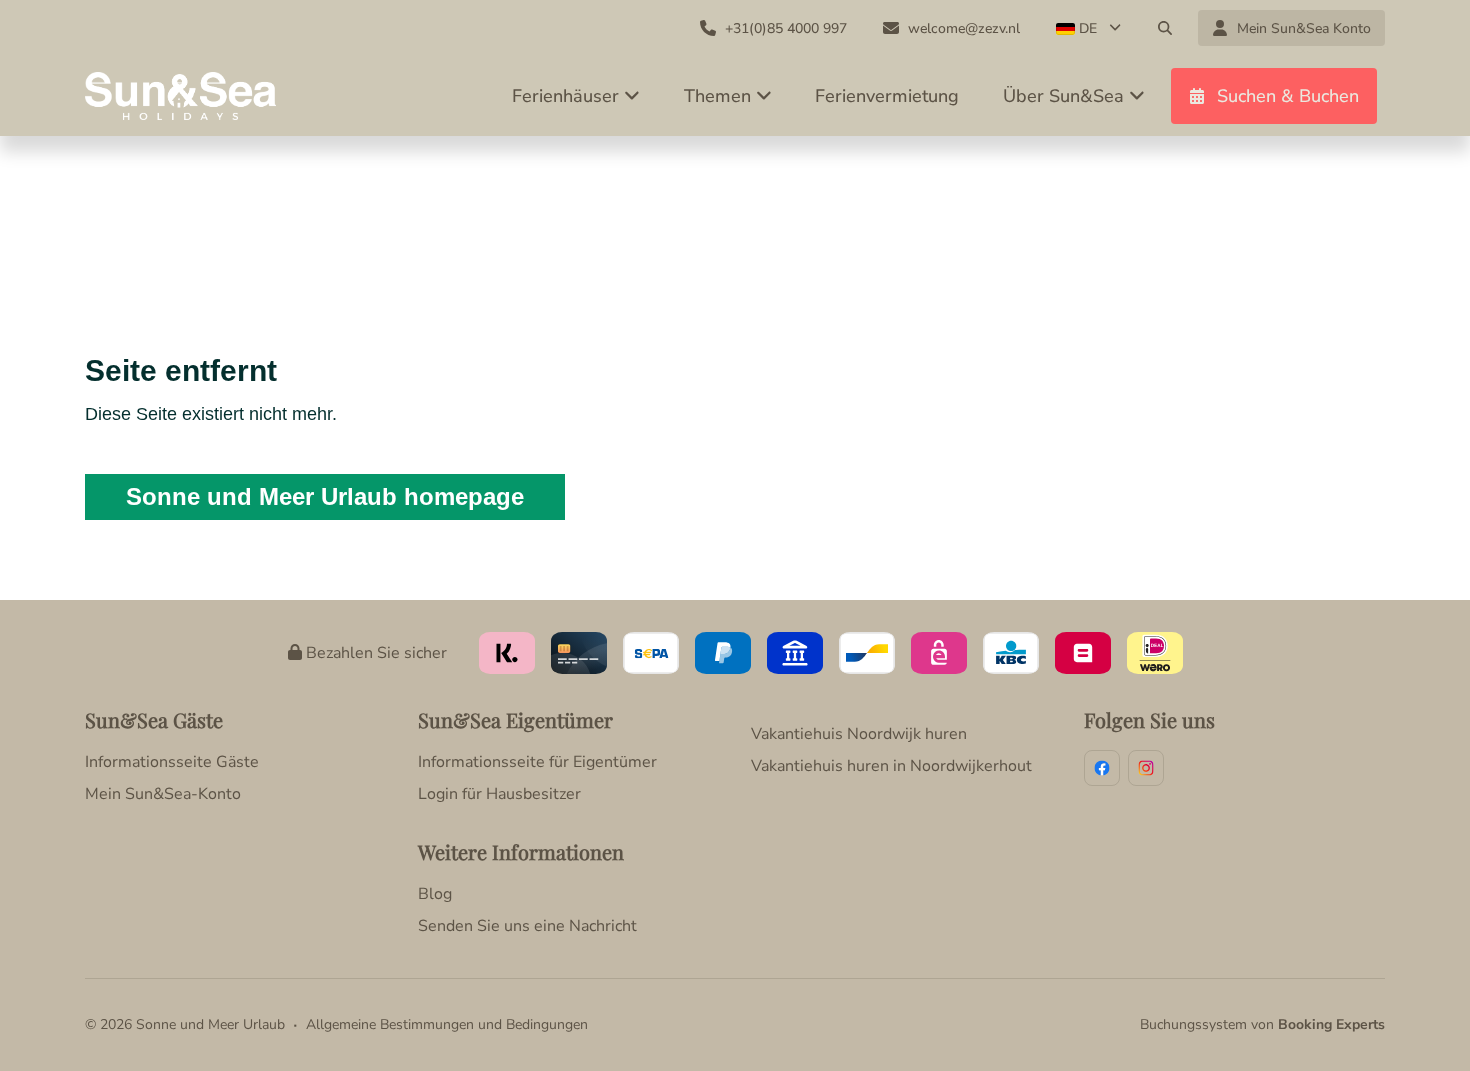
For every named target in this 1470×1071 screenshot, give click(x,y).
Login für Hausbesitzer (499, 794)
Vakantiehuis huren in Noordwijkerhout (891, 766)
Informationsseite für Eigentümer (537, 762)
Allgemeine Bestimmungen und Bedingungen (447, 1024)
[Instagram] (1146, 768)
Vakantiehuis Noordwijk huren (859, 734)
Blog (435, 894)
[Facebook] (1102, 768)
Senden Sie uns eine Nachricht (527, 926)
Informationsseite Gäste (172, 762)
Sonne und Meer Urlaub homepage (325, 496)
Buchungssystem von (1262, 1024)
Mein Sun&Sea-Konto (163, 794)
